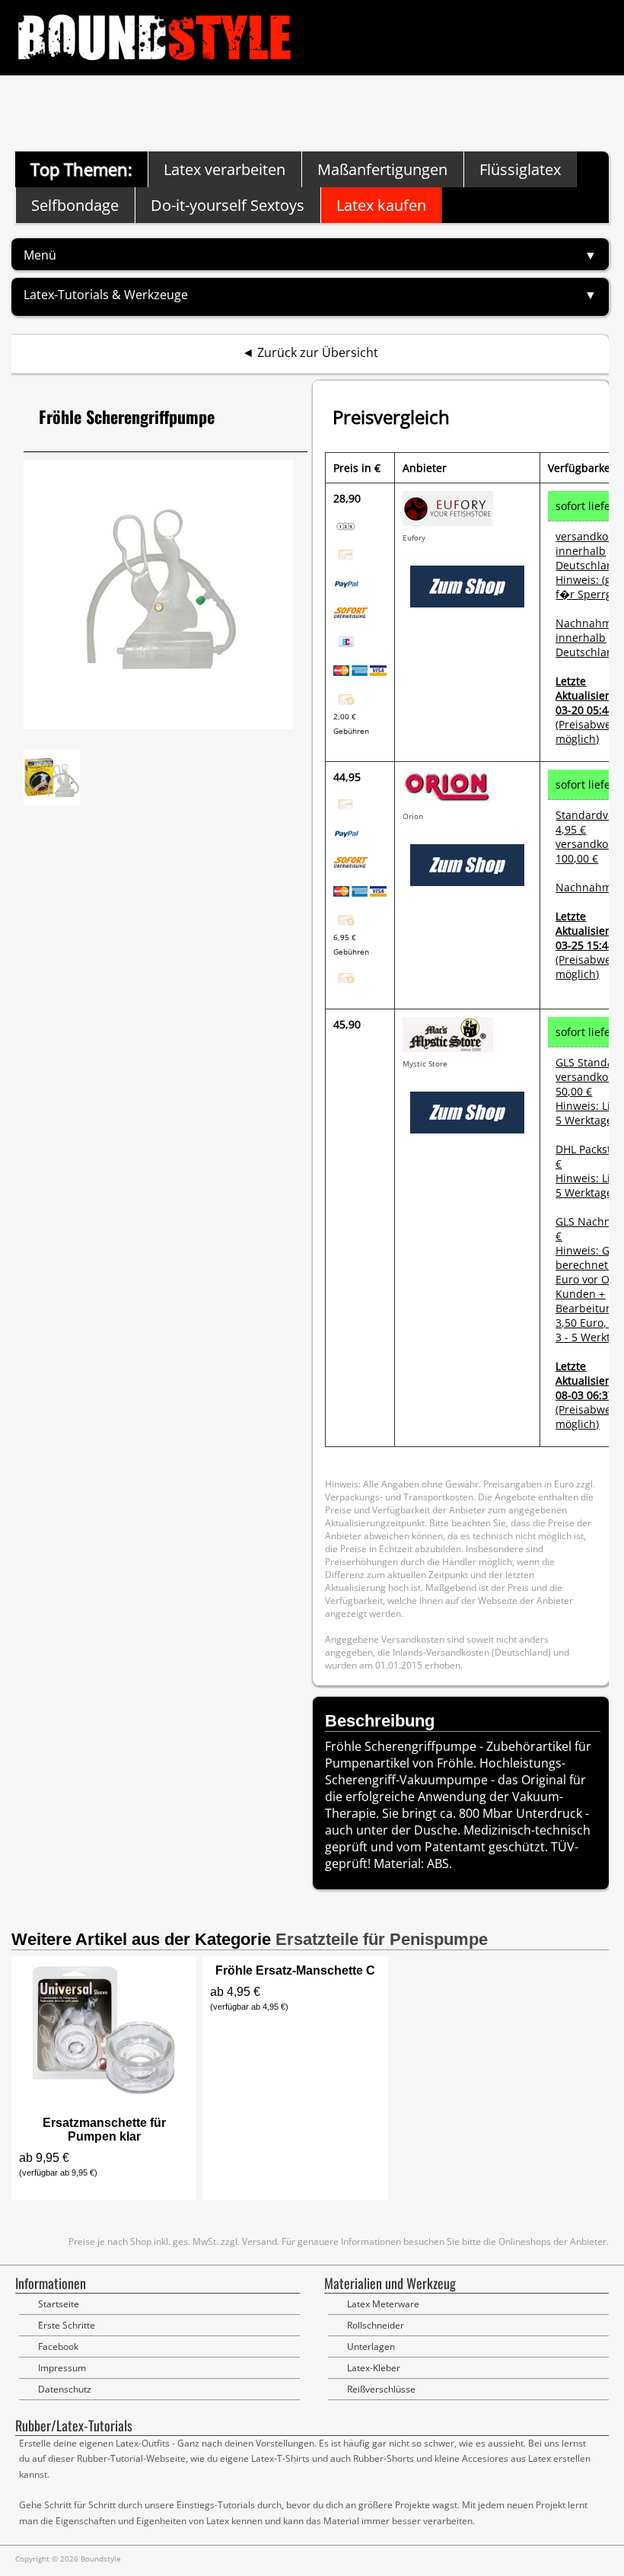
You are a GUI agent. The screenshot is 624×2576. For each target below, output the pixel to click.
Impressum (62, 2368)
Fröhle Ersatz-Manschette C (295, 1970)
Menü (40, 255)
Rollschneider (376, 2325)
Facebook (58, 2346)
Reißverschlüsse (381, 2389)
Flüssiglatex (520, 169)
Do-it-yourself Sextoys (228, 205)
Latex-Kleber (374, 2368)
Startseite (59, 2304)
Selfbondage (75, 205)
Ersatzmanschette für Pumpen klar (104, 2130)
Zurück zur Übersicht (318, 352)
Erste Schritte (67, 2325)
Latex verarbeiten (224, 169)
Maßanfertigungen (382, 169)
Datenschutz (65, 2389)
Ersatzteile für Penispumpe (382, 1939)
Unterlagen (371, 2346)
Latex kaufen (381, 205)
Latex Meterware (383, 2304)
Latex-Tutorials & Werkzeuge (106, 295)
